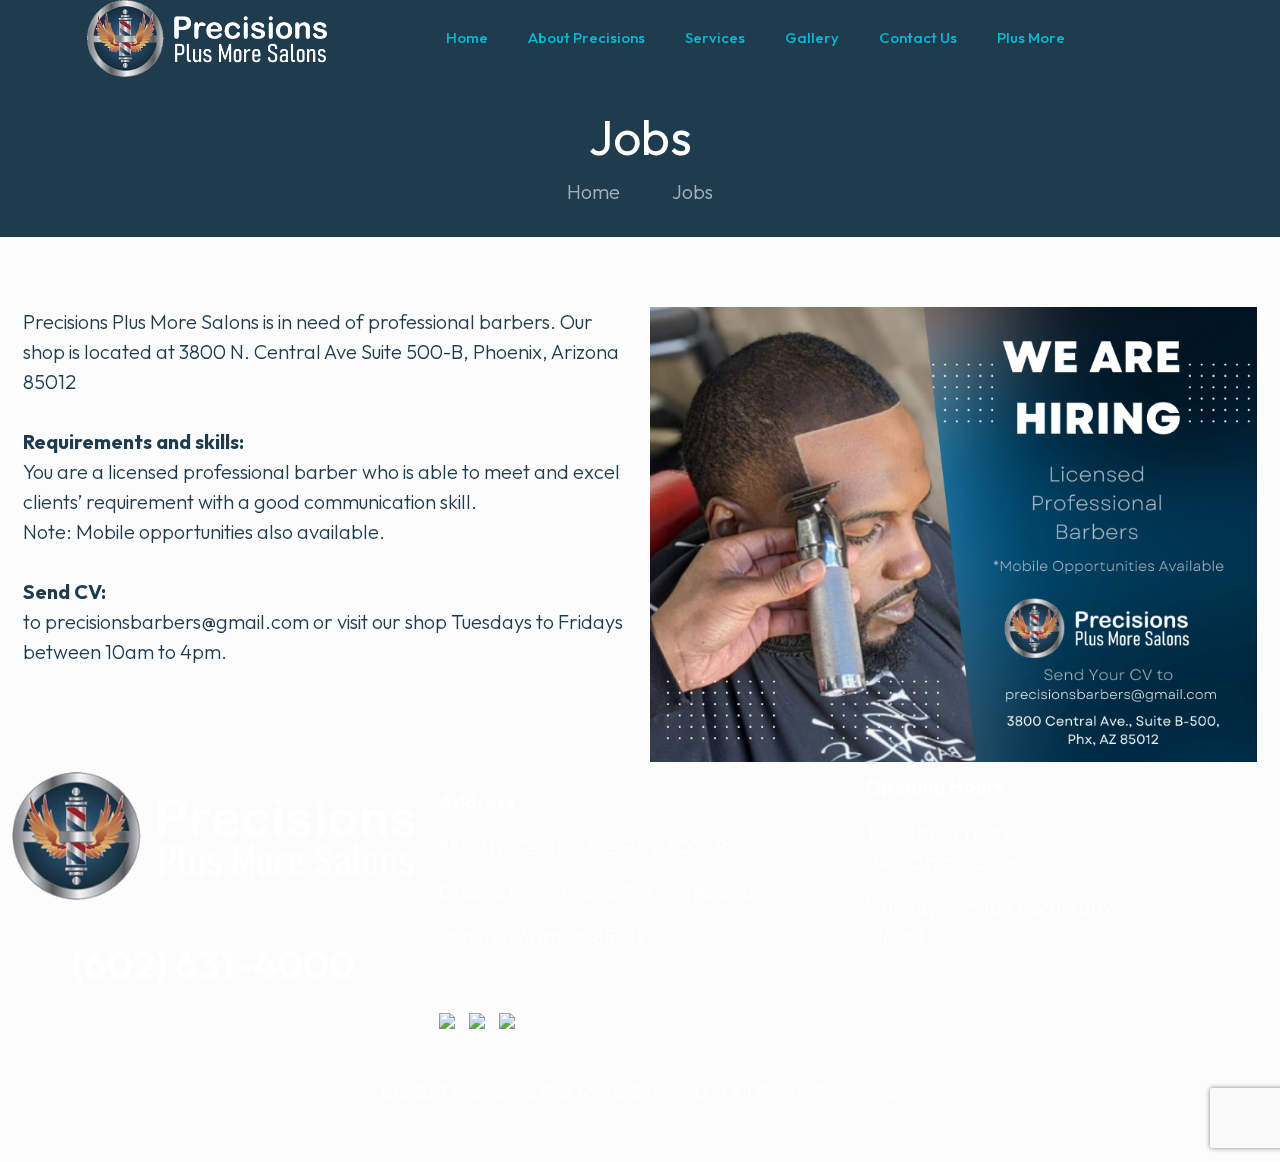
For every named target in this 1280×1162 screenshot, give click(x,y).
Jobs (692, 191)
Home (593, 191)
